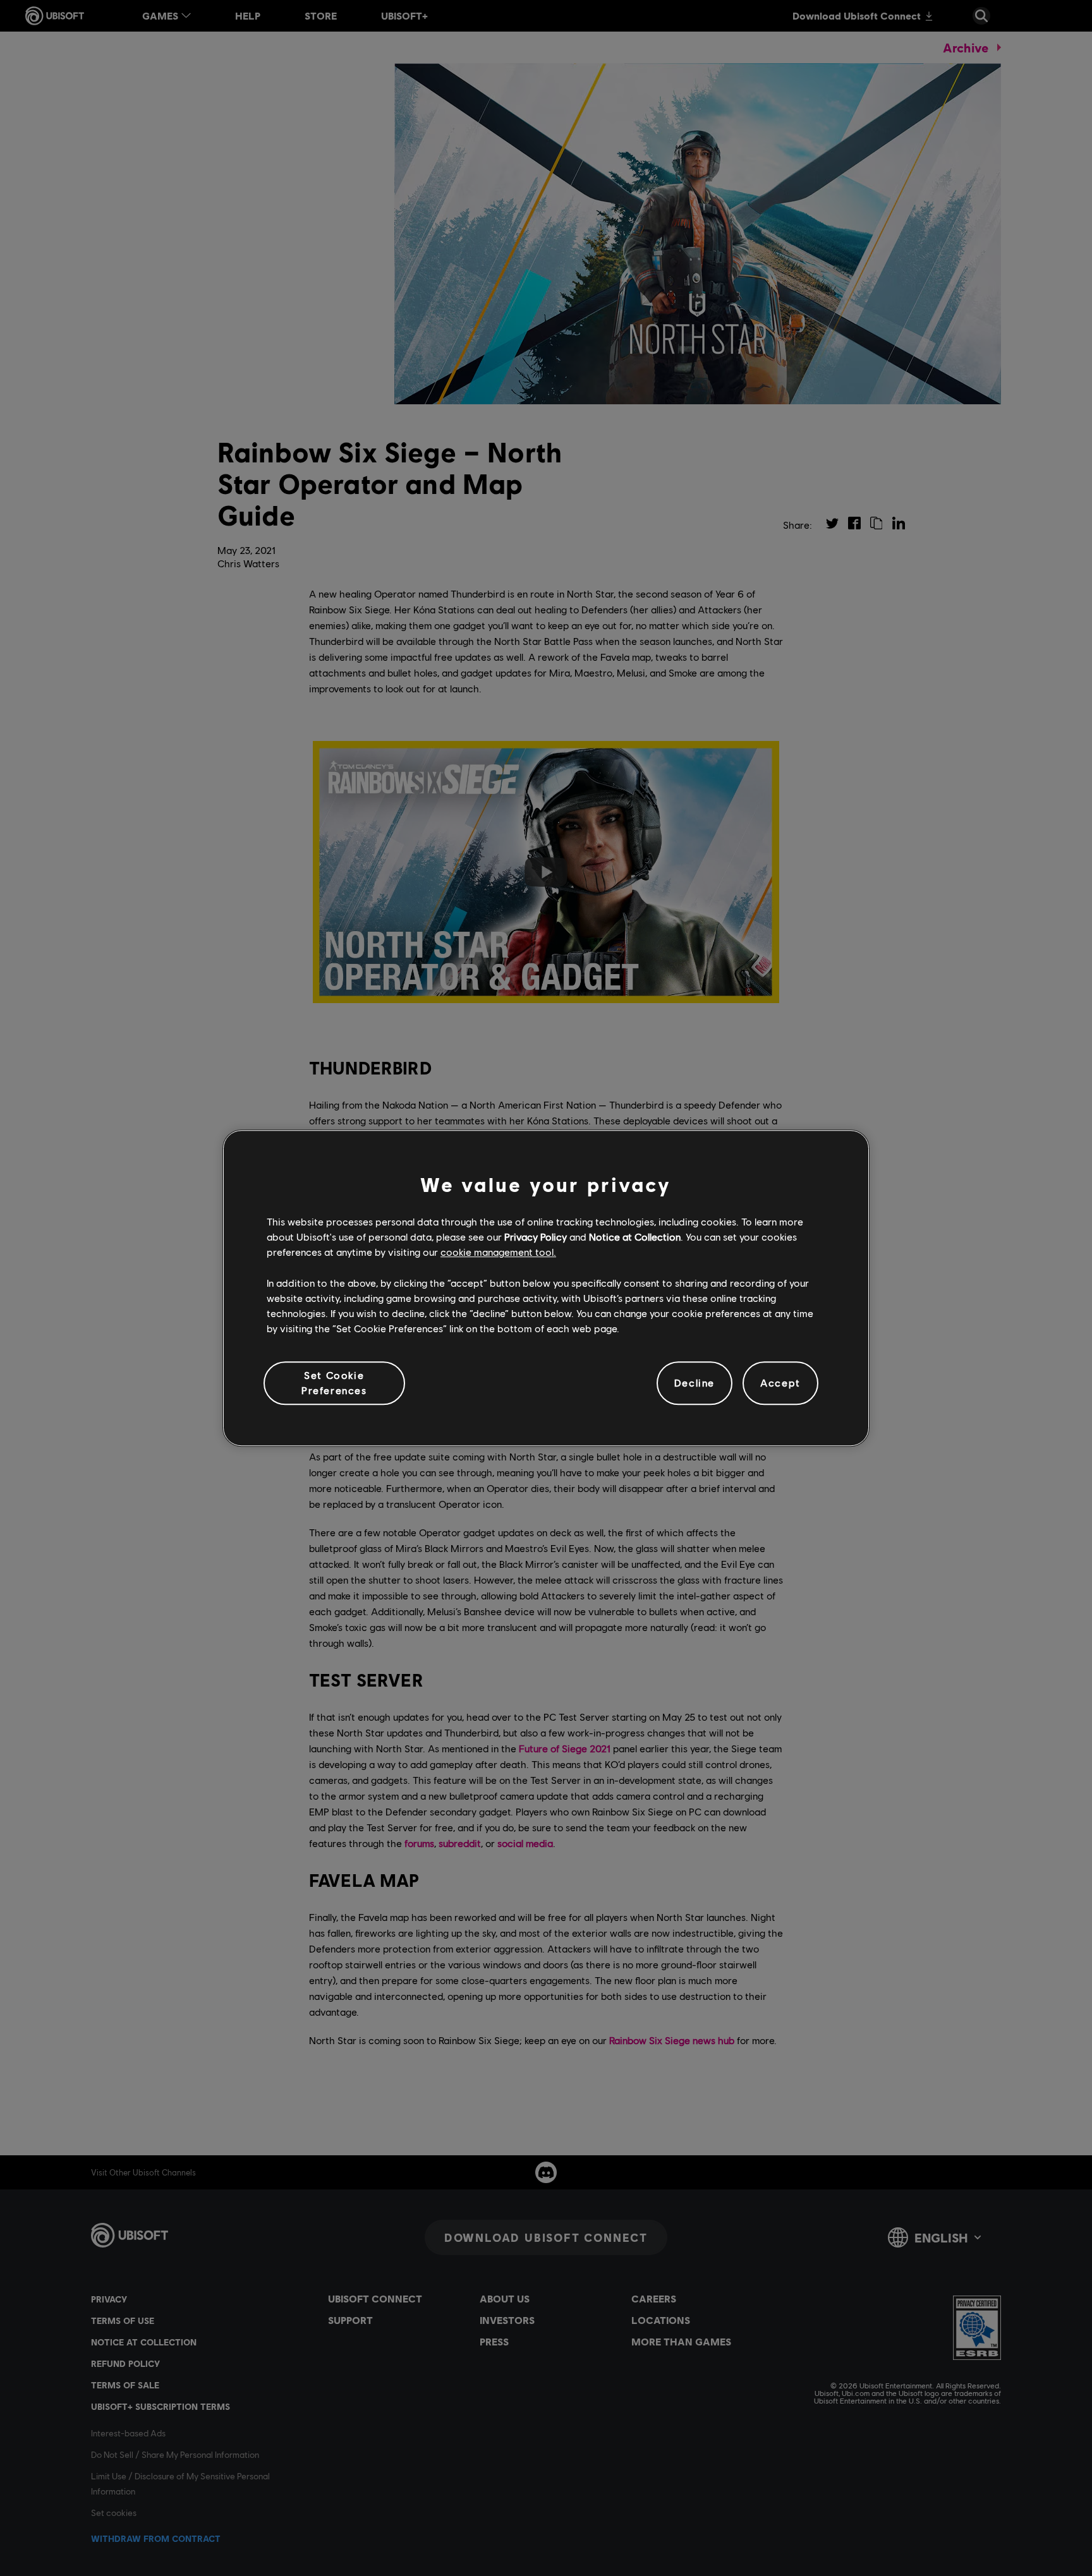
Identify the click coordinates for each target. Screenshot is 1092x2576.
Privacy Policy (536, 1237)
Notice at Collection (635, 1237)
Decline (695, 1383)
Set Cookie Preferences (334, 1382)
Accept (780, 1383)
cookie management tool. (498, 1252)
